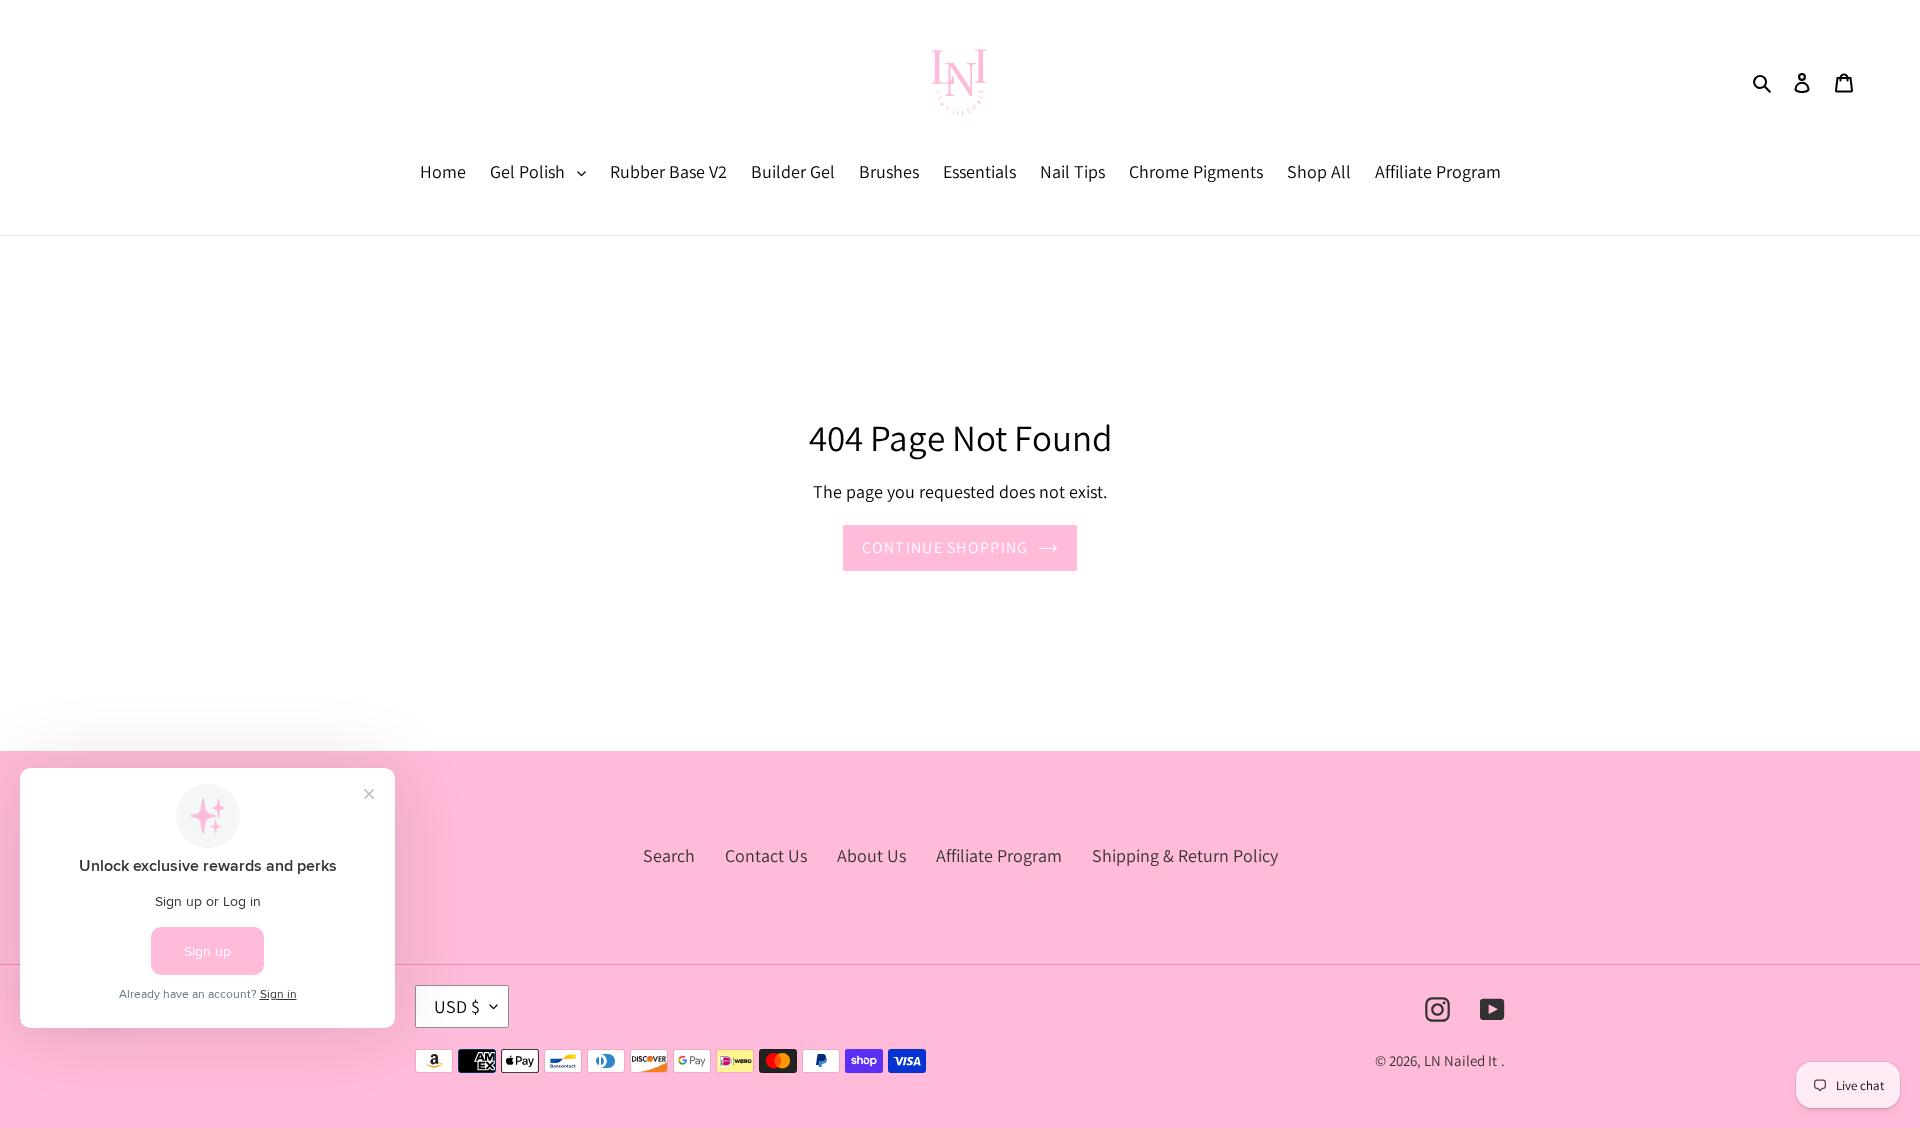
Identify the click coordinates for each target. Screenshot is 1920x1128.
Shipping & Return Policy (1185, 855)
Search (669, 855)
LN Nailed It (1460, 1060)
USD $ (457, 1006)
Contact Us (766, 855)
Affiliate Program (999, 855)
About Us (871, 855)
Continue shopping (945, 547)
